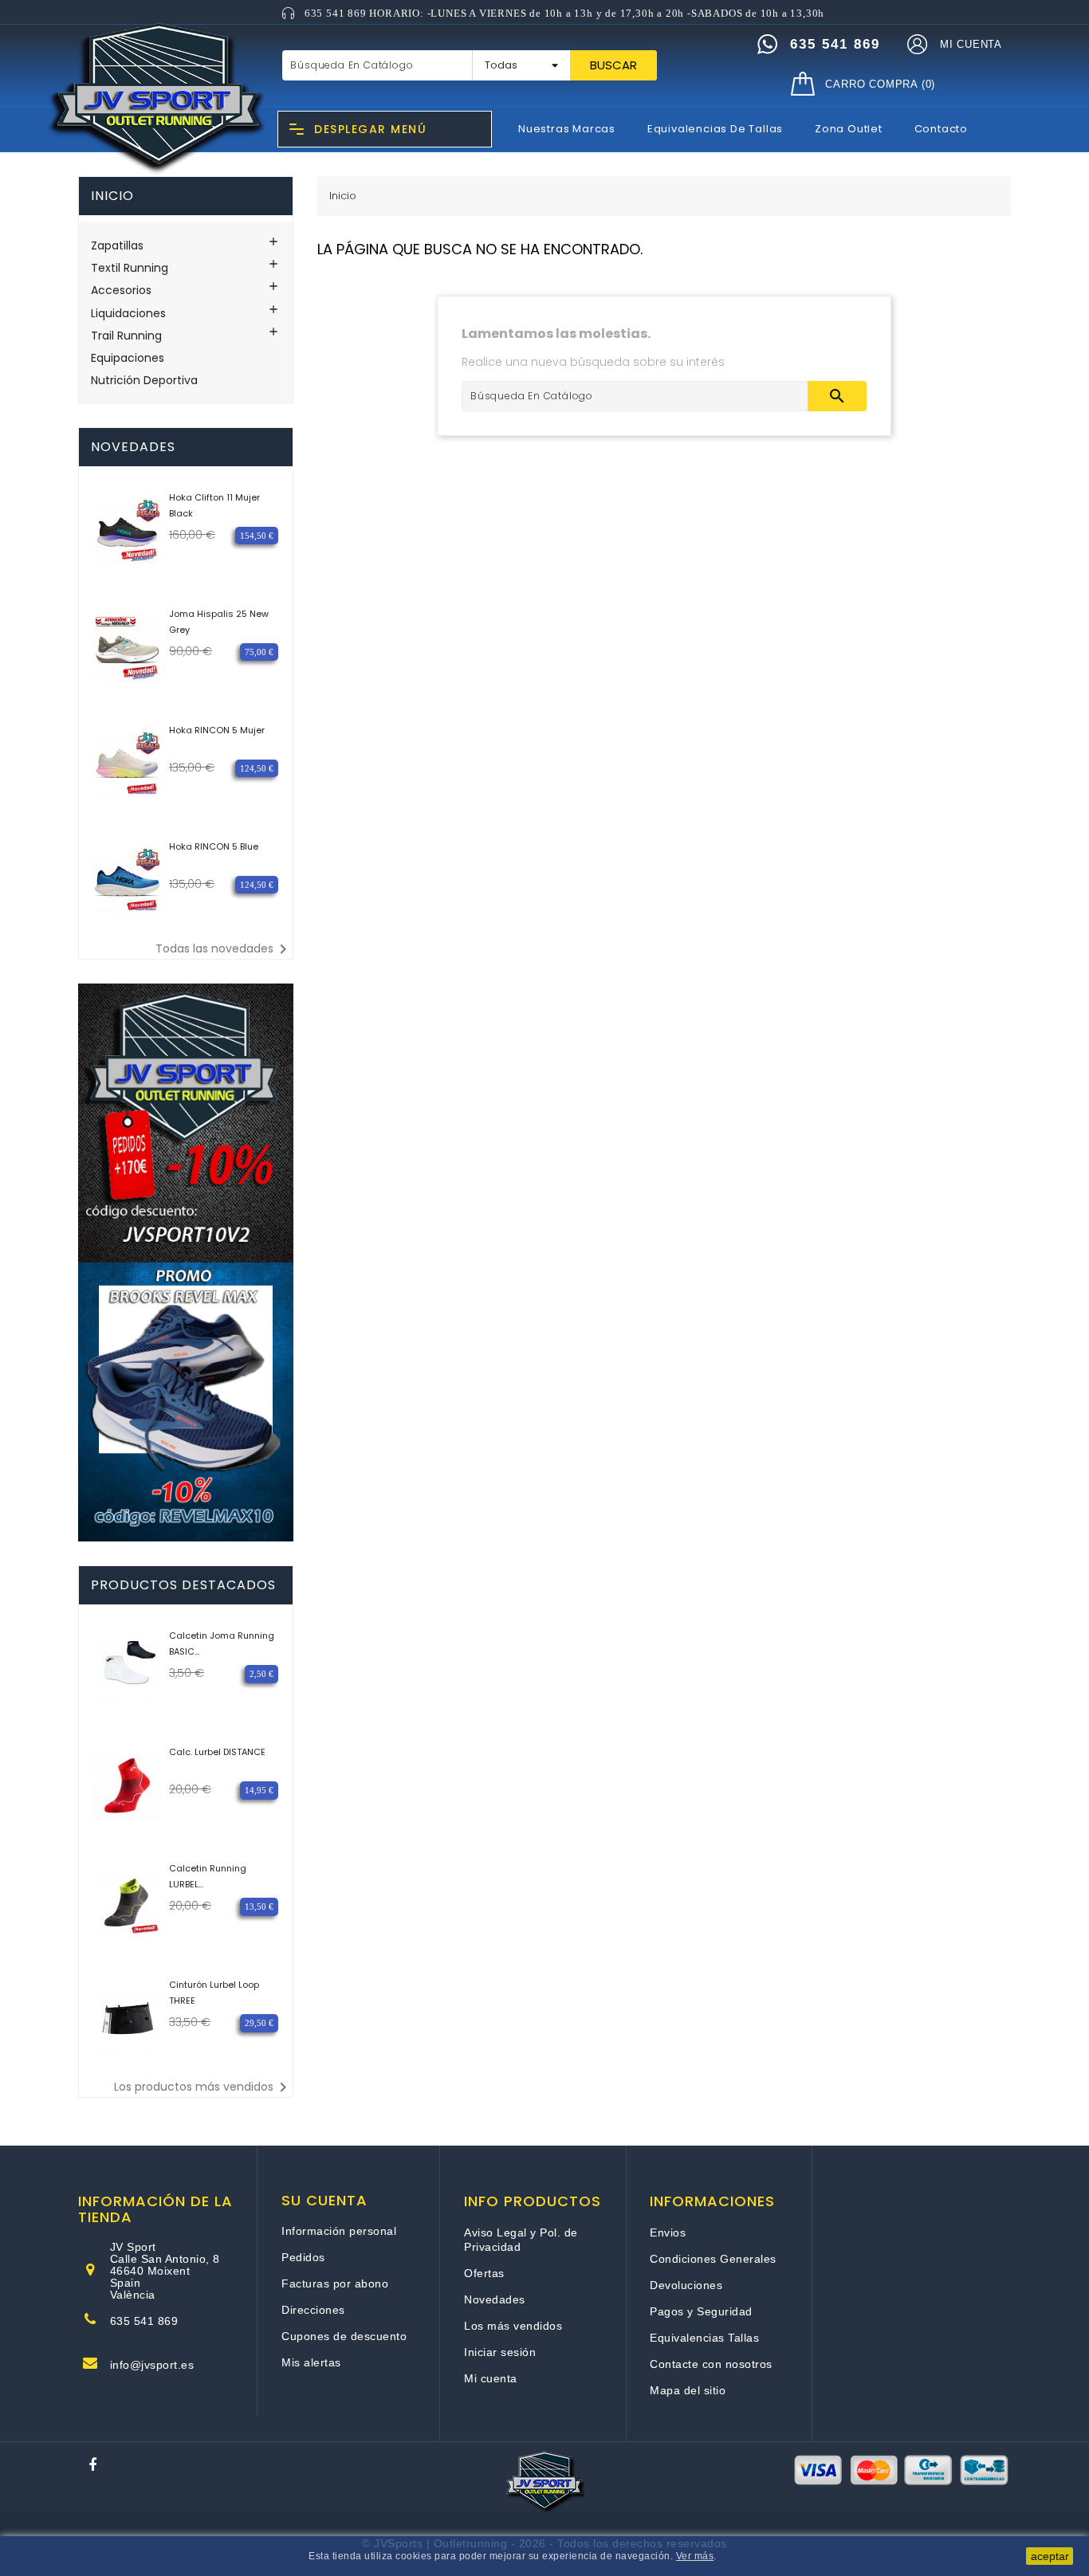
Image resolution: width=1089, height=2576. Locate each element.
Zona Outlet (849, 129)
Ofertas (484, 2273)
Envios (668, 2232)
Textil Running (130, 268)
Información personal (339, 2231)
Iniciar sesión (500, 2352)
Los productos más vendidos (203, 2087)
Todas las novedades (224, 949)
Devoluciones (686, 2285)
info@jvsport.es (152, 2365)
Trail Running (126, 336)
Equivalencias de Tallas (715, 129)
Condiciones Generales (713, 2259)
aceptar (1050, 2556)
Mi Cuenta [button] (971, 44)
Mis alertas (311, 2362)
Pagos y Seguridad (701, 2311)
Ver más (695, 2556)
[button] (917, 45)
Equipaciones (128, 358)
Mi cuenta (491, 2378)
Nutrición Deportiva (144, 380)
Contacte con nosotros (711, 2364)
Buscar (613, 65)
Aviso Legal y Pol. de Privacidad (521, 2240)
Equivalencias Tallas (704, 2338)
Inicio (112, 196)
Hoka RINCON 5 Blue (214, 846)
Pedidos (303, 2257)
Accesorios (121, 290)
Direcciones (313, 2310)
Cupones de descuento (344, 2336)
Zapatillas (117, 245)
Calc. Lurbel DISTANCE (217, 1752)
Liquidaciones (128, 313)
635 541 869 (144, 2321)
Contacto (941, 129)
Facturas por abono (335, 2283)
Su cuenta (324, 2201)
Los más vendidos (513, 2326)
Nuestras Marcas (567, 129)
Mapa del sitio (688, 2390)
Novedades (495, 2299)
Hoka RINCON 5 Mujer (217, 730)
